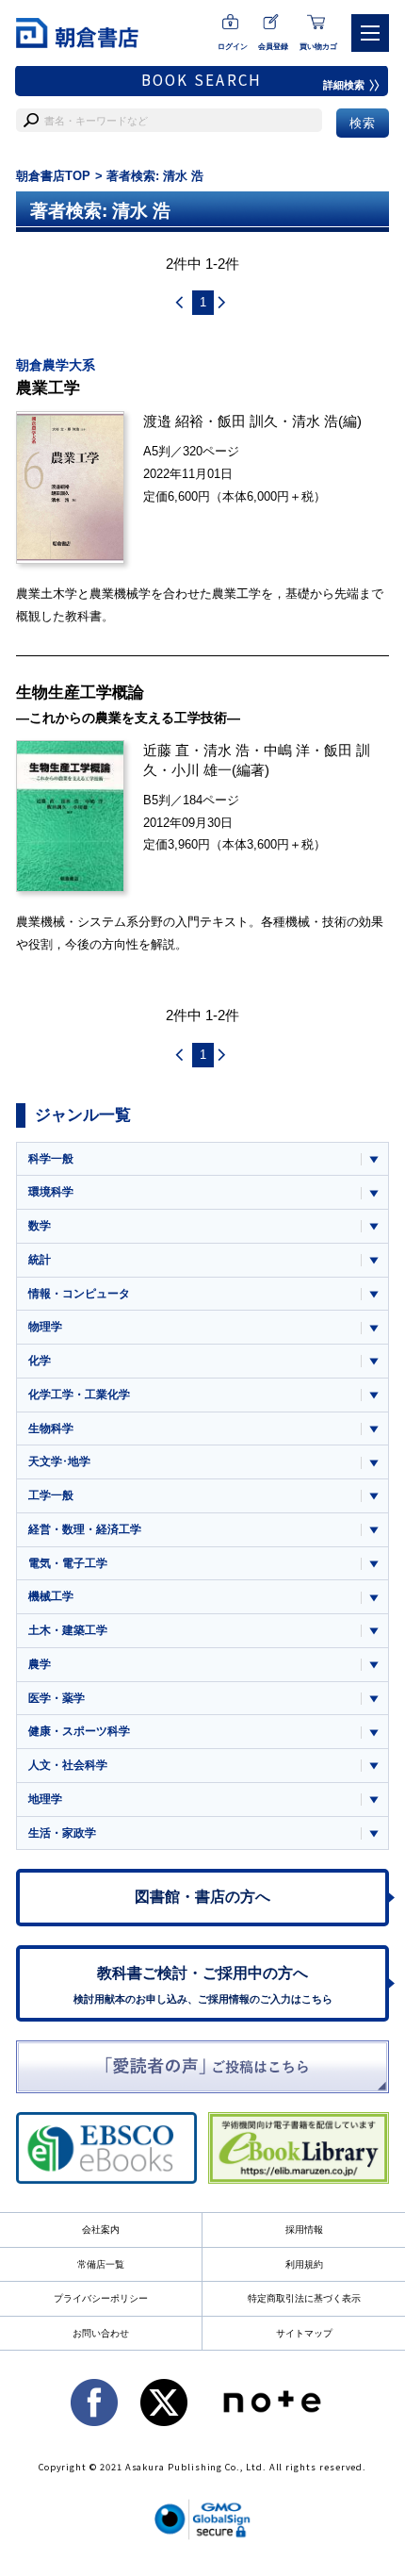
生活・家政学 (62, 1833)
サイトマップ (304, 2333)
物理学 (45, 1327)
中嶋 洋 (287, 750)
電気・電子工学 (68, 1563)
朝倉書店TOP (53, 176)
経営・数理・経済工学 (85, 1529)
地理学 (45, 1799)
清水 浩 (315, 421)
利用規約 (304, 2264)
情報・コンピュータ (79, 1294)
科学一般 (51, 1159)
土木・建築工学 (68, 1630)
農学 (40, 1664)
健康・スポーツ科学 (79, 1731)
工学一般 (51, 1495)
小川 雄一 (202, 770)
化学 (40, 1361)
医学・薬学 (57, 1698)
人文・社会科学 (68, 1765)
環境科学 (51, 1192)
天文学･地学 (59, 1461)
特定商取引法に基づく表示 (304, 2298)
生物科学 (51, 1428)
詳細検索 (344, 85)
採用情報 (304, 2229)
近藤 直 (166, 750)
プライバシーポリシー (101, 2298)
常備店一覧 (101, 2264)
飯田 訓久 (248, 421)
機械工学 (51, 1596)
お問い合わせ (101, 2333)
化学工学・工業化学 (79, 1395)
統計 (40, 1260)
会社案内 (101, 2229)
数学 (40, 1226)
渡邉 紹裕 (173, 421)
